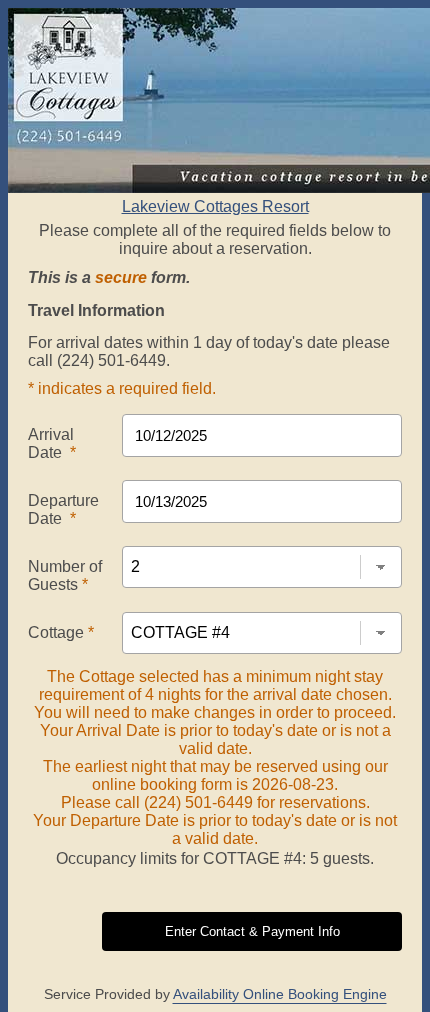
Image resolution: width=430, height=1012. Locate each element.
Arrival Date (52, 443)
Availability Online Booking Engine (280, 994)
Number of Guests (65, 575)
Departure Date (63, 509)
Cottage (61, 632)
